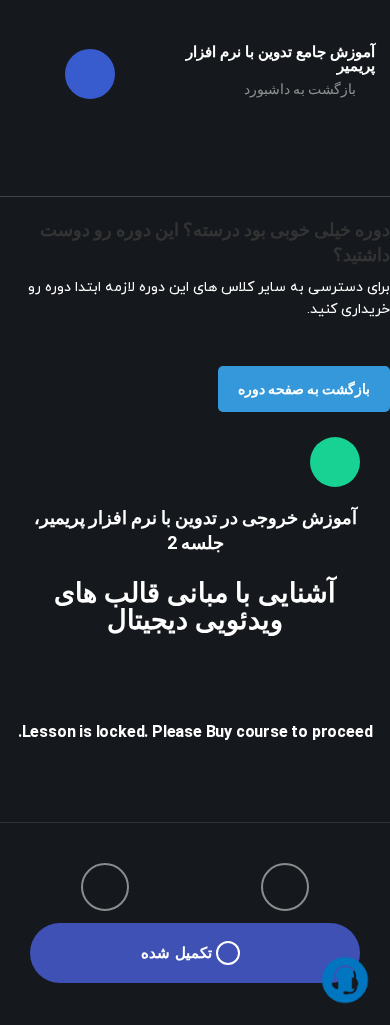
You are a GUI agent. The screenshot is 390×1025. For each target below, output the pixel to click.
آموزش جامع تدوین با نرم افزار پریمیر (280, 59)
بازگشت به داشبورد (301, 89)
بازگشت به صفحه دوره (304, 389)
